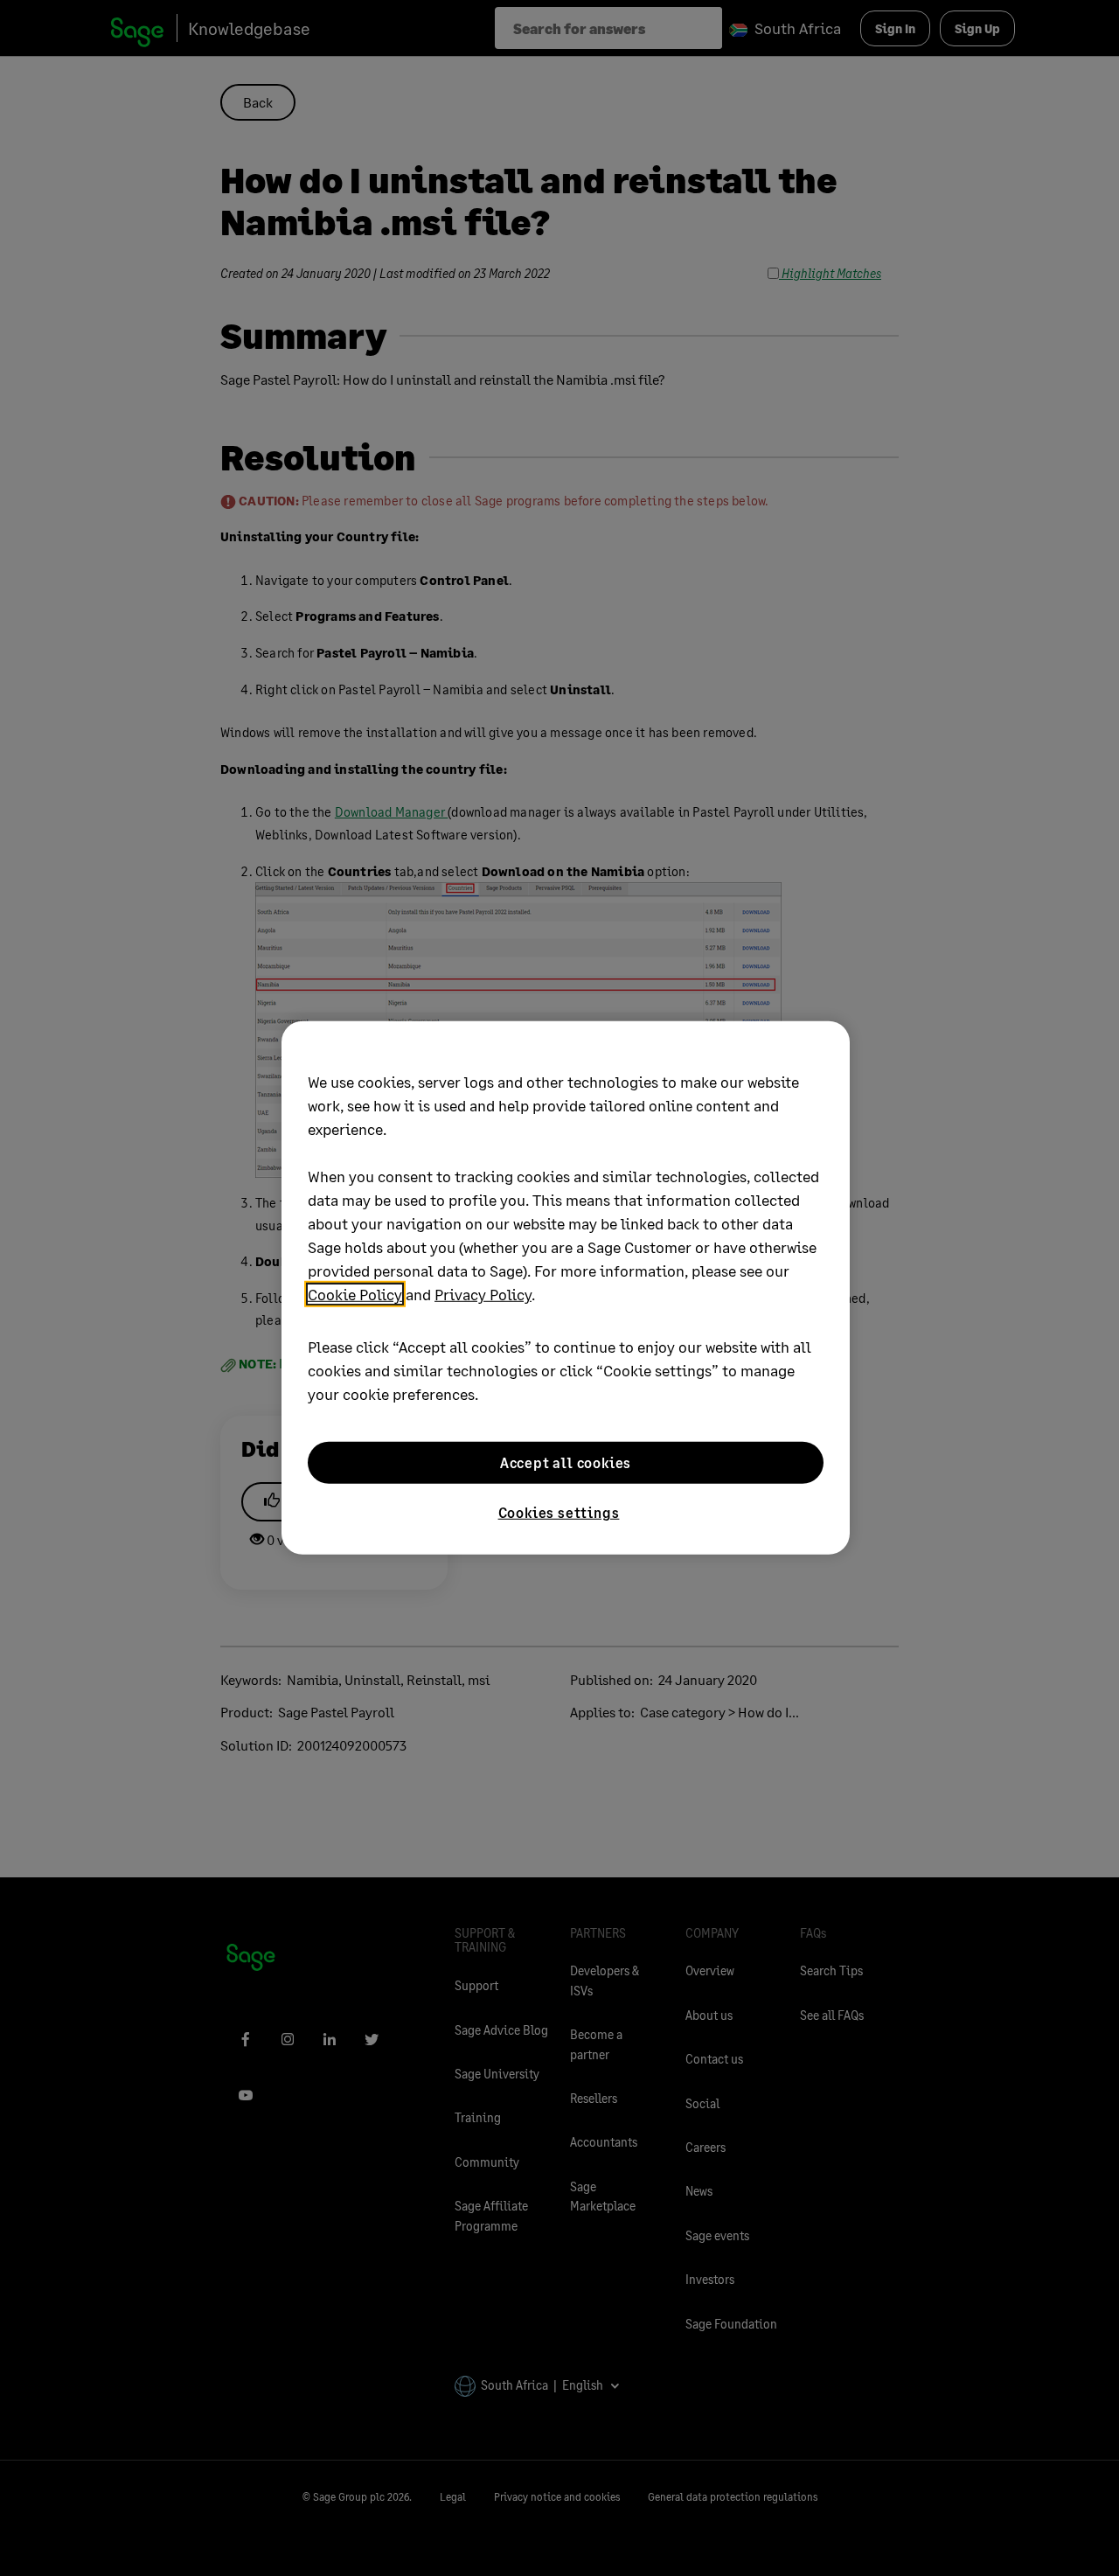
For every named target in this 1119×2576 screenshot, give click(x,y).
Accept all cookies (566, 1462)
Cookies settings (559, 1512)
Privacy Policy (483, 1294)
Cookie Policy (355, 1294)
